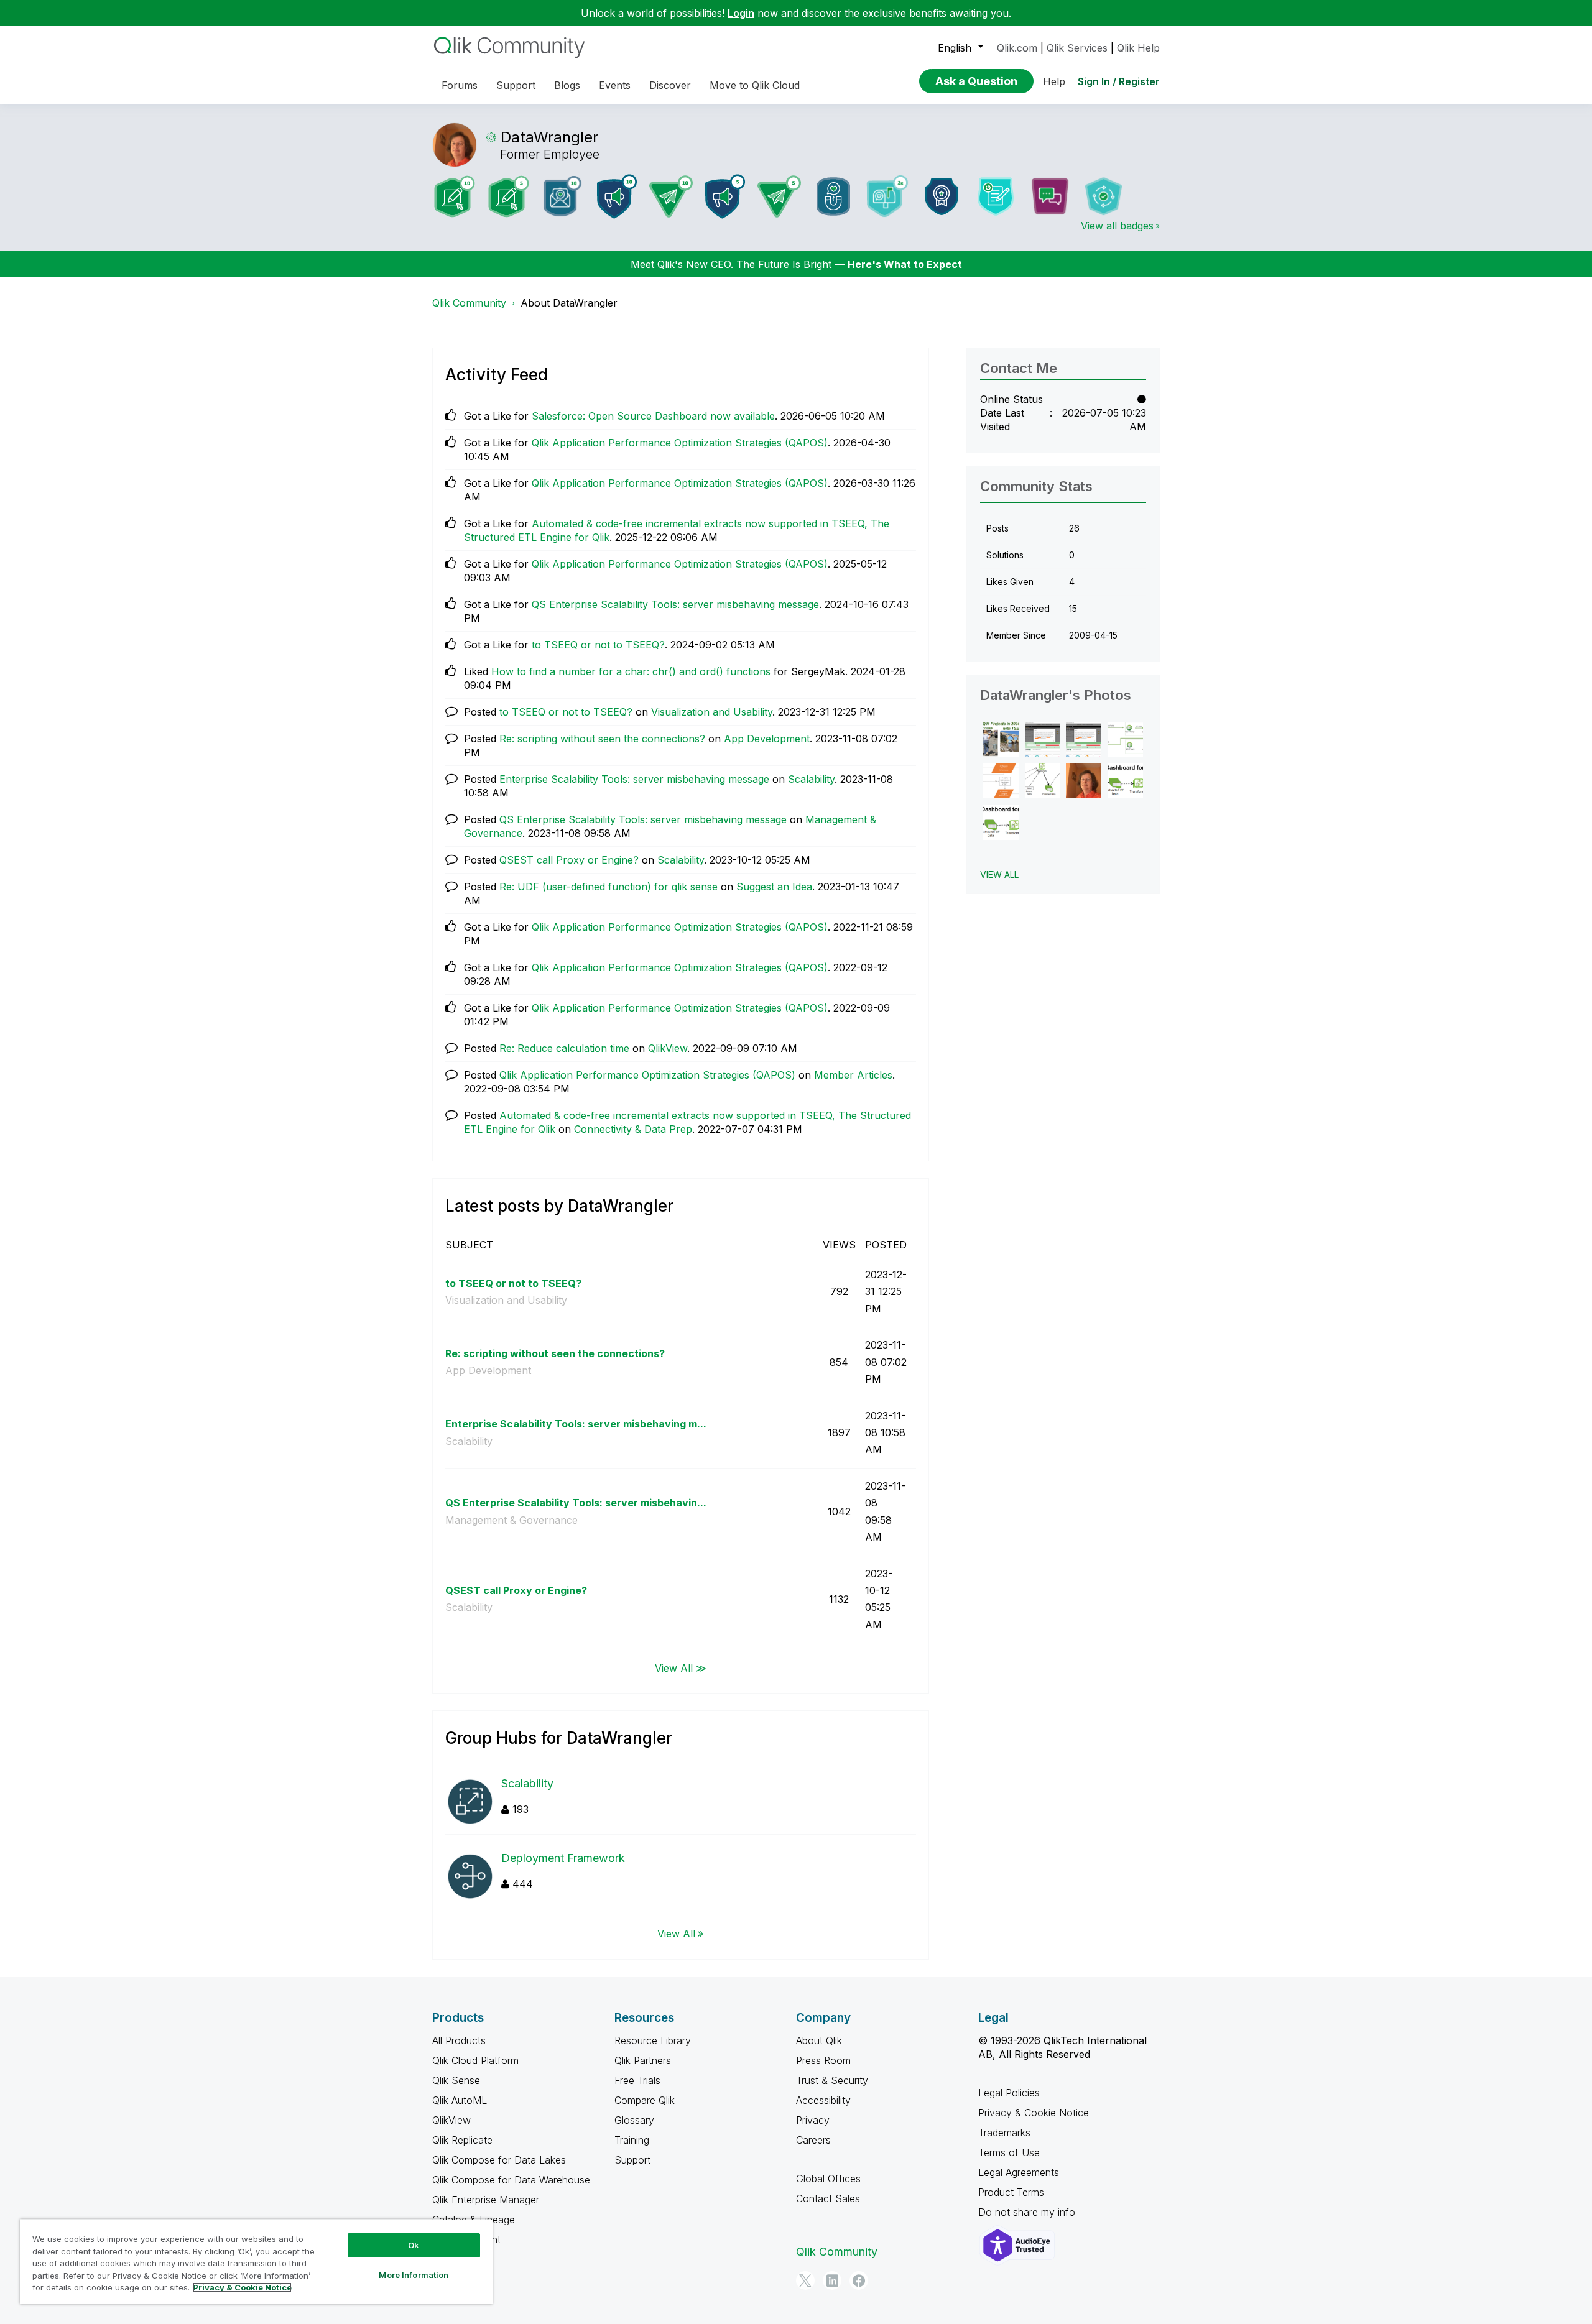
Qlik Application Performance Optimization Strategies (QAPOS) (680, 443)
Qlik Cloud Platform (475, 2060)
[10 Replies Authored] (671, 196)
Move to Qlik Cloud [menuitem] (755, 85)
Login (741, 13)
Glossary (634, 2120)
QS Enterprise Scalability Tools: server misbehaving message (675, 604)
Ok (414, 2245)
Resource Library (653, 2040)
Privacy (813, 2120)
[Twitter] (805, 2280)
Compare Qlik (645, 2100)
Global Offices (828, 2179)
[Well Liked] (833, 196)
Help (1054, 81)
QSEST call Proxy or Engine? (569, 860)
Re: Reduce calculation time (564, 1048)
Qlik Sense (456, 2080)
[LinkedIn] (832, 2280)
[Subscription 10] (455, 196)
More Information (414, 2275)
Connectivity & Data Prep (633, 1129)
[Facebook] (859, 2280)
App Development (767, 739)
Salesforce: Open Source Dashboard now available (653, 416)
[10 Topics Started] (617, 196)
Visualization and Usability (712, 712)
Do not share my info (1028, 2212)
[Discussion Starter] (1050, 196)
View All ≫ (681, 1667)
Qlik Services (1077, 48)
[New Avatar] (887, 196)
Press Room (823, 2060)
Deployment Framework (563, 1858)
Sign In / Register (1119, 81)
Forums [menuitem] (460, 85)
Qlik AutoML (460, 2100)
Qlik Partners (643, 2060)
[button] (1001, 740)
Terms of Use (1009, 2152)
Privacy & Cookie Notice (1034, 2113)
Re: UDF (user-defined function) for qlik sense (609, 887)
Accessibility (823, 2100)
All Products (459, 2040)
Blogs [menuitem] (567, 85)
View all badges (1117, 226)
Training (632, 2140)
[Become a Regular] (1104, 196)
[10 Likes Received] (563, 196)
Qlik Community (469, 303)
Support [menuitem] (516, 85)
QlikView (668, 1048)
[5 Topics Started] (725, 196)
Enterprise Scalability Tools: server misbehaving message (634, 779)
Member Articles (853, 1075)
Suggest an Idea (774, 887)
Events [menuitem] (615, 85)
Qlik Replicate (462, 2140)
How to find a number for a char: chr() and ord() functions (631, 671)
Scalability (811, 779)
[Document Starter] (996, 196)
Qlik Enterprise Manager (486, 2200)
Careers (813, 2140)
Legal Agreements (1019, 2172)
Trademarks (1004, 2133)
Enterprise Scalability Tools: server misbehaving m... (576, 1424)
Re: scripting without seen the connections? (602, 739)
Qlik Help (1138, 48)
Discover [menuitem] (670, 85)
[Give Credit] (942, 196)
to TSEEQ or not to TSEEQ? (598, 645)
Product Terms (1011, 2192)
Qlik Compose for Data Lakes (499, 2160)
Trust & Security (832, 2080)
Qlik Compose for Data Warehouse (511, 2180)
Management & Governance (511, 1520)
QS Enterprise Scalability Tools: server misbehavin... (576, 1503)
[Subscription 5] (509, 196)
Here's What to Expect (905, 264)
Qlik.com (1017, 48)
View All (676, 1934)
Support (632, 2160)
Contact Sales (828, 2198)
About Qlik (819, 2040)
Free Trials (637, 2080)
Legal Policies (1009, 2093)
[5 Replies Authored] (779, 196)
